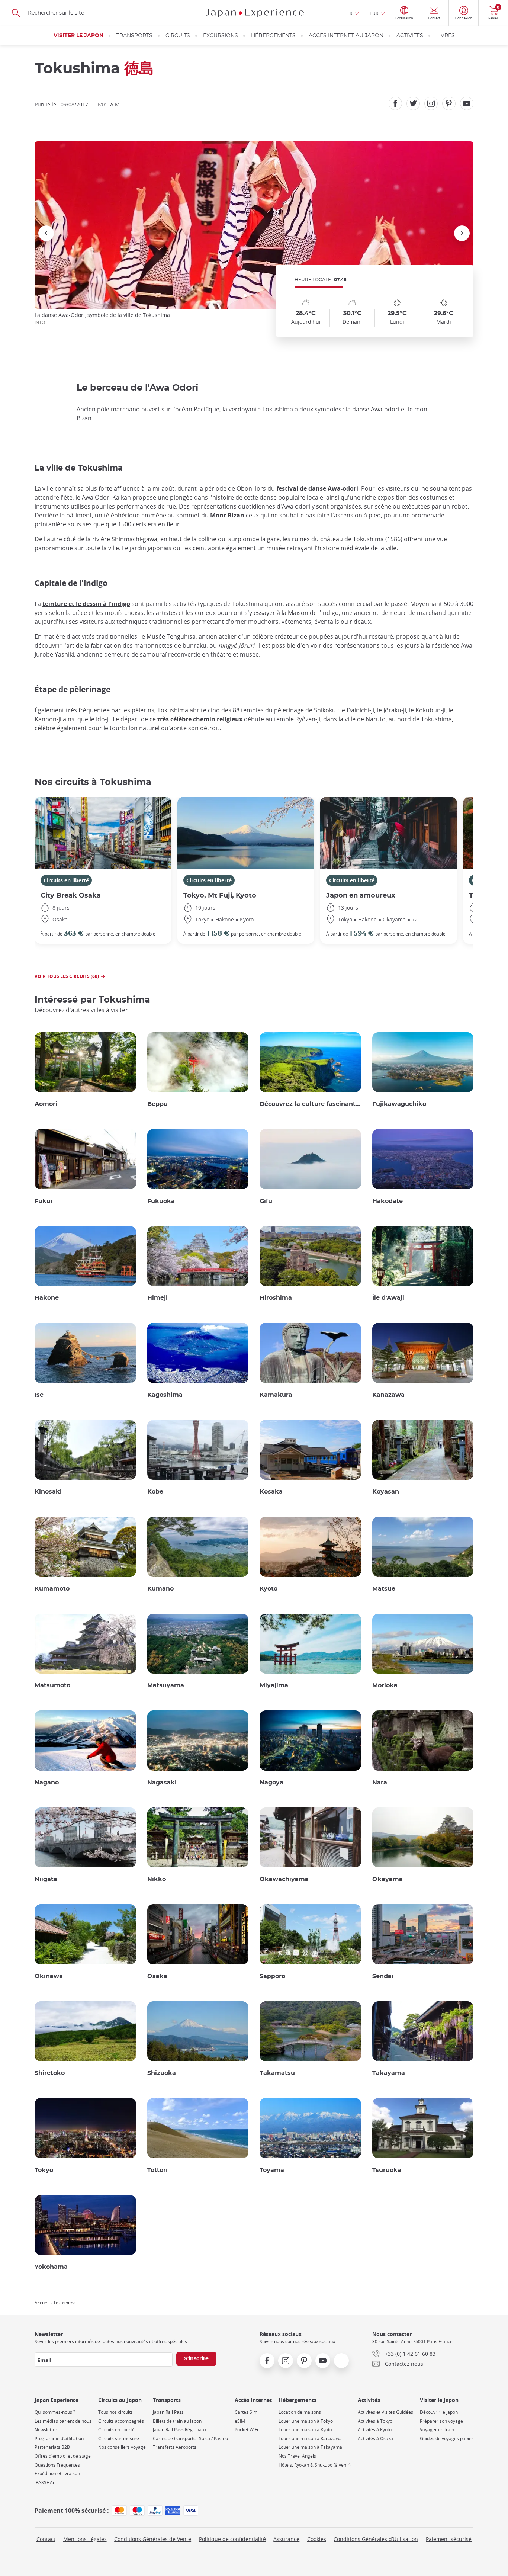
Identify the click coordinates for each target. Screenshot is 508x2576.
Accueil (42, 2303)
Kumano (160, 1589)
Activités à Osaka (375, 2439)
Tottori (157, 2170)
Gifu (266, 1201)
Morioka (385, 1685)
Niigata (46, 1879)
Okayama (388, 1879)
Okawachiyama (284, 1879)
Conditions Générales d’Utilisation (376, 2539)
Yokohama (51, 2267)
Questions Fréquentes (57, 2465)
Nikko (157, 1879)
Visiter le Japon (78, 36)
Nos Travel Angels (297, 2456)
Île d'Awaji (388, 1298)
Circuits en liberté (66, 880)
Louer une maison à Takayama (310, 2447)
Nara (380, 1783)
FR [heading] (350, 13)
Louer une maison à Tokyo (306, 2421)
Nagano (47, 1783)
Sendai (383, 1976)
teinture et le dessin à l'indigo (86, 604)
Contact (46, 2539)
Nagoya (271, 1783)
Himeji (157, 1298)
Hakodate (388, 1201)
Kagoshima (165, 1395)
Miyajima (274, 1685)
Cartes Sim (246, 2412)
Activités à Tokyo (375, 2421)
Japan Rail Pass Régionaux (180, 2430)
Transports (134, 36)
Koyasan (386, 1492)
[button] (245, 295)
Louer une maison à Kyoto (305, 2430)
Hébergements (273, 36)
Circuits (178, 36)
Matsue (384, 1589)
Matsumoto (52, 1685)
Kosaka (271, 1492)
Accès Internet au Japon (346, 36)
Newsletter (46, 2430)
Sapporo (272, 1976)
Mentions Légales (85, 2539)
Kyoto (269, 1589)
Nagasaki (162, 1783)
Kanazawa (388, 1395)
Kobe (155, 1492)
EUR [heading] (374, 13)
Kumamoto (52, 1589)
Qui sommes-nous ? (55, 2412)
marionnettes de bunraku (170, 645)
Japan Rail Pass (168, 2412)
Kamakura (276, 1395)
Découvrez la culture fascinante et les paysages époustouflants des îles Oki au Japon (310, 1104)
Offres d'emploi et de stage (63, 2456)
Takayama (389, 2073)
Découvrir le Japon (439, 2412)
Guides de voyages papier (447, 2439)
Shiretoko (50, 2073)
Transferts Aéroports (175, 2447)
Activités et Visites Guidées (385, 2412)
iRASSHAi (44, 2482)
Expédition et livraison (57, 2474)
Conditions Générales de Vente (153, 2539)
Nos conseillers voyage (122, 2447)
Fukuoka (161, 1201)
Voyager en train (437, 2430)
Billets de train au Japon (177, 2421)
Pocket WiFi (246, 2430)
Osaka (157, 1976)
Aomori (46, 1104)
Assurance (286, 2539)
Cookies (317, 2539)
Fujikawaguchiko (399, 1104)
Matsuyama (166, 1685)
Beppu (157, 1104)
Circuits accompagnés (121, 2421)
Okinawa (49, 1976)
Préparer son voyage (441, 2421)
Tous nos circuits (115, 2412)
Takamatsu (277, 2073)
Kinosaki (48, 1492)
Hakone (47, 1298)
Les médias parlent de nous (63, 2421)
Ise (39, 1395)
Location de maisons (300, 2412)
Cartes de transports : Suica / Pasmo (190, 2439)
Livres (446, 36)
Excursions (221, 36)
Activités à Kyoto (375, 2430)
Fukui (44, 1201)
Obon (244, 488)
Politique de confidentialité (232, 2539)
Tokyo (44, 2170)
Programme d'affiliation (59, 2439)
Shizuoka (162, 2073)
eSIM (240, 2421)
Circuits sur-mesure (119, 2439)
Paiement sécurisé (449, 2539)
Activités (410, 36)
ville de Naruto (365, 719)
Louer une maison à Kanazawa (310, 2439)
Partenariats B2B (52, 2447)
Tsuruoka (387, 2170)
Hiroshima (276, 1298)
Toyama (272, 2170)
